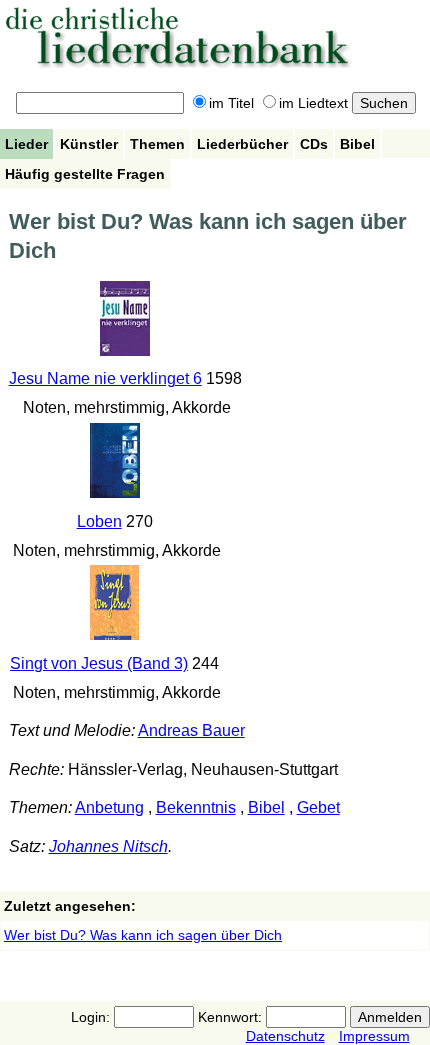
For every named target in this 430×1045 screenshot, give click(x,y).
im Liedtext (313, 103)
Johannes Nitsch (108, 846)
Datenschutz (285, 1036)
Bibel (357, 144)
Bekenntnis (196, 807)
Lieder (26, 144)
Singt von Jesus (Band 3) (99, 663)
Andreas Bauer (191, 730)
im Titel (231, 103)
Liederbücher (242, 144)
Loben (99, 521)
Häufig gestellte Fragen (85, 174)
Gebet (318, 807)
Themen (157, 144)
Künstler (89, 144)
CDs (314, 144)
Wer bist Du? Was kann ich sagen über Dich (143, 935)
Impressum (374, 1036)
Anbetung (109, 807)
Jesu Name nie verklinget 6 (105, 378)
